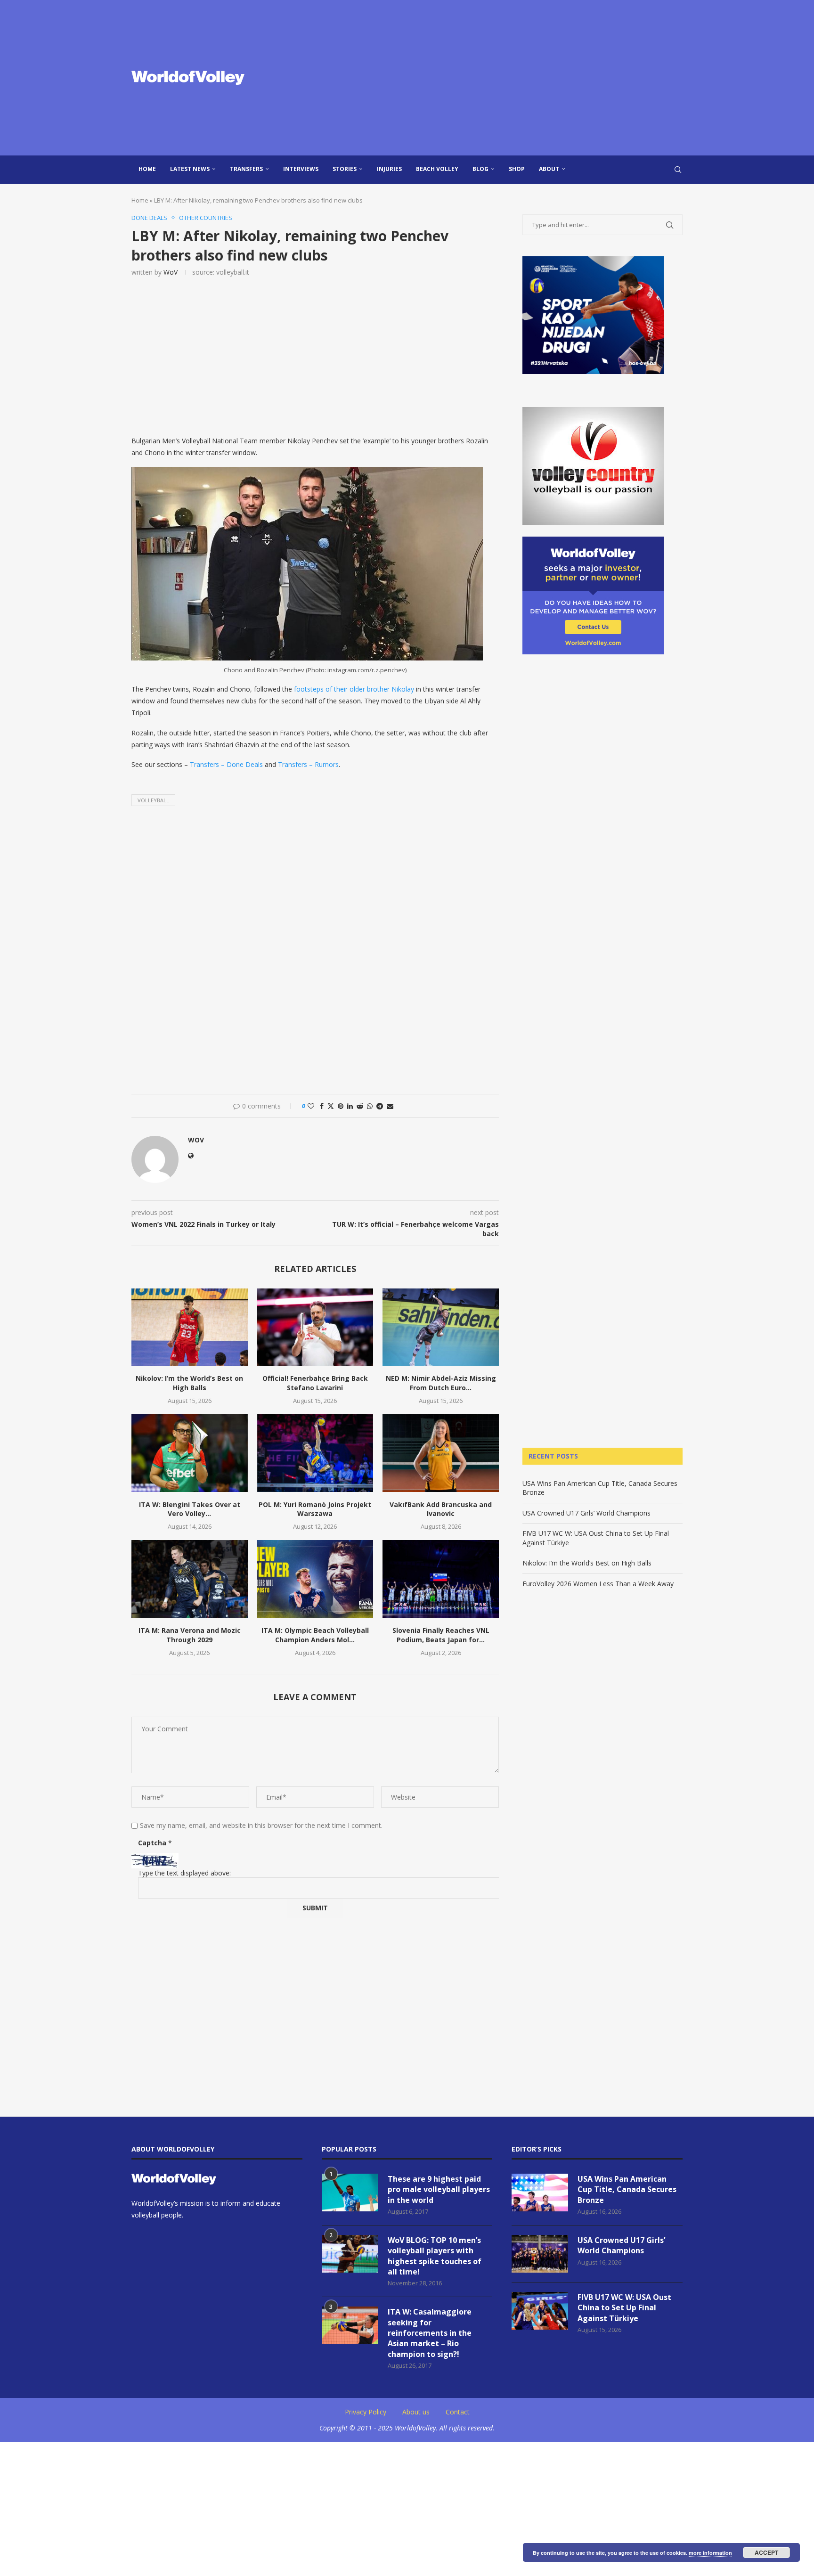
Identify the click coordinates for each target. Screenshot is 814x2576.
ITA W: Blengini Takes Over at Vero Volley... (190, 1509)
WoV (171, 272)
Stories (345, 169)
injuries (389, 169)
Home (147, 169)
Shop (517, 169)
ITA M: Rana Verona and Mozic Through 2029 (190, 1635)
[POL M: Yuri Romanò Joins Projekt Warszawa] (315, 1453)
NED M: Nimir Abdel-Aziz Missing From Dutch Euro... (441, 1383)
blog (480, 169)
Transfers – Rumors (308, 764)
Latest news (190, 169)
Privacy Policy (366, 2412)
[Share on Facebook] (322, 1106)
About (549, 169)
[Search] (678, 170)
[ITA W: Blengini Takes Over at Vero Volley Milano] (190, 1453)
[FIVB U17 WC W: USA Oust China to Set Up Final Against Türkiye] (540, 2311)
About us (416, 2412)
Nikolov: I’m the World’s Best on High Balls (189, 1383)
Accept (766, 2552)
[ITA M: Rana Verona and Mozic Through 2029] (190, 1579)
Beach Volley (437, 169)
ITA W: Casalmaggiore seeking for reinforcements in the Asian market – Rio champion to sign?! (430, 2333)
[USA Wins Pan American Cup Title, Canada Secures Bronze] (540, 2193)
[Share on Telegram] (380, 1106)
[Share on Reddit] (360, 1106)
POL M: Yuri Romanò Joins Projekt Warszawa (315, 1509)
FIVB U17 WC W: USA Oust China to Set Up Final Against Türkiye (624, 2308)
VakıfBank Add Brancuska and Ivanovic (441, 1509)
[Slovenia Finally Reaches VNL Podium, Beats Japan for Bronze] (441, 1579)
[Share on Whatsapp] (370, 1106)
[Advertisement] (501, 78)
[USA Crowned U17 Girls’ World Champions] (540, 2254)
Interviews (301, 169)
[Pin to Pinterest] (341, 1106)
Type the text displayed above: (184, 1873)
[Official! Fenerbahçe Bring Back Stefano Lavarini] (315, 1327)
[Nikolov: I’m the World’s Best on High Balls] (190, 1327)
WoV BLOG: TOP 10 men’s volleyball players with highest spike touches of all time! (435, 2256)
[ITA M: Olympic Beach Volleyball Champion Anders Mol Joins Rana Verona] (315, 1579)
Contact (458, 2412)
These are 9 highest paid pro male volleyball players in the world (439, 2189)
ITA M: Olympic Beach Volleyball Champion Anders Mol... (315, 1635)
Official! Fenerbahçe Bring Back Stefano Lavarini (315, 1383)
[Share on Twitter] (331, 1106)
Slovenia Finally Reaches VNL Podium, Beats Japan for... (441, 1635)
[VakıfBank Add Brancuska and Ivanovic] (441, 1453)
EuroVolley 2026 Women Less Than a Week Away (598, 1584)
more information (710, 2553)
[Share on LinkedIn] (350, 1106)
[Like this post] (311, 1106)
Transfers (246, 169)
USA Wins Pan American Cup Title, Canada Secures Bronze (627, 2189)
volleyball (153, 800)
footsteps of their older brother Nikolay (354, 689)
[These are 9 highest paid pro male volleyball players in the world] (350, 2193)
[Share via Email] (390, 1106)
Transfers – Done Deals (226, 764)
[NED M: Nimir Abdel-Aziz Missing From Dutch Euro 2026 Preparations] (441, 1327)
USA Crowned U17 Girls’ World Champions (586, 1513)
